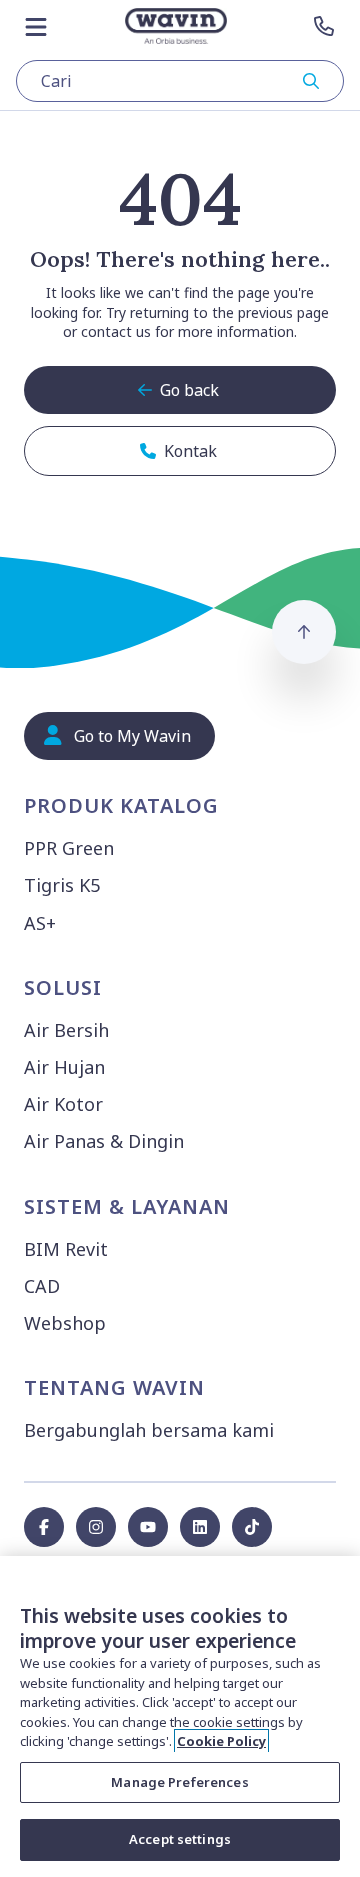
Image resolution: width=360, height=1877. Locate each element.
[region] (180, 1716)
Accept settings (180, 1839)
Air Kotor (63, 1104)
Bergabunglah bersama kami (149, 1430)
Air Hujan (64, 1067)
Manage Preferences (179, 1782)
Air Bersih (66, 1030)
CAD (42, 1286)
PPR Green (69, 848)
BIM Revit (66, 1249)
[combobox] (180, 81)
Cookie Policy (221, 1741)
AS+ (40, 923)
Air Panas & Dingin (104, 1141)
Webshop (65, 1323)
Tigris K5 (62, 885)
